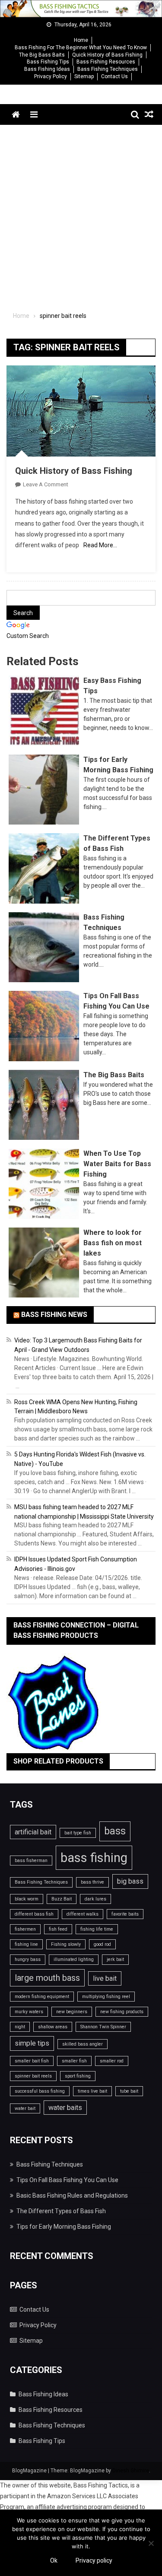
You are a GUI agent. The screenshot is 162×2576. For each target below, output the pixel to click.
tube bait (129, 2091)
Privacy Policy (51, 76)
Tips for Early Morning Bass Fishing (64, 2227)
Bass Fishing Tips (48, 62)
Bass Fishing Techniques (108, 69)
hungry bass (28, 1959)
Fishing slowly (66, 1944)
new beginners (72, 2012)
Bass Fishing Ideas (47, 69)
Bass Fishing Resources (106, 62)
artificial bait (33, 1832)
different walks (83, 1914)
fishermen (25, 1929)
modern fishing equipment (42, 1997)
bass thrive (92, 1882)
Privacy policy (94, 2560)
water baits (65, 2108)
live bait (105, 1978)
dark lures (95, 1899)
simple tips (32, 2043)
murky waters (29, 2012)
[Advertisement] (81, 210)
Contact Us (114, 76)
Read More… (100, 545)
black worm (27, 1899)
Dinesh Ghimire (131, 2471)
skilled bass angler (83, 2044)
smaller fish (74, 2061)
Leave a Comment (46, 484)
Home (81, 40)
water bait (25, 2108)
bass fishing (94, 1858)
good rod (102, 1944)
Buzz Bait (62, 1899)
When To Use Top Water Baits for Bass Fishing (117, 1164)
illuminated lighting (74, 1959)
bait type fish (78, 1833)
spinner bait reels (33, 2076)
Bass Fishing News (54, 1315)
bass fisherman (31, 1861)
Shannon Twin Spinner (103, 2027)
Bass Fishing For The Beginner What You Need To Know (81, 48)
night (20, 2027)
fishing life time (97, 1929)
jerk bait (115, 1959)
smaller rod (112, 2061)
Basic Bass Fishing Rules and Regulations (72, 2195)
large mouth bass (47, 1978)
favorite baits (125, 1914)
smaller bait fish (32, 2061)
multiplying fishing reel (106, 1997)
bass (115, 1831)
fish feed (58, 1929)
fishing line (26, 1944)
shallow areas (53, 2027)
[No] (151, 2543)
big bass (130, 1881)
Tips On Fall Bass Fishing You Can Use (67, 2180)
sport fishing (78, 2076)
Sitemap (84, 76)
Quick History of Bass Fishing (107, 55)
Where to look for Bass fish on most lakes (113, 1243)
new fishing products (122, 2012)
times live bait (92, 2091)
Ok (54, 2560)
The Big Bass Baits (42, 55)
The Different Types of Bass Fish (61, 2211)
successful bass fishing (40, 2091)
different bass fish (34, 1914)
